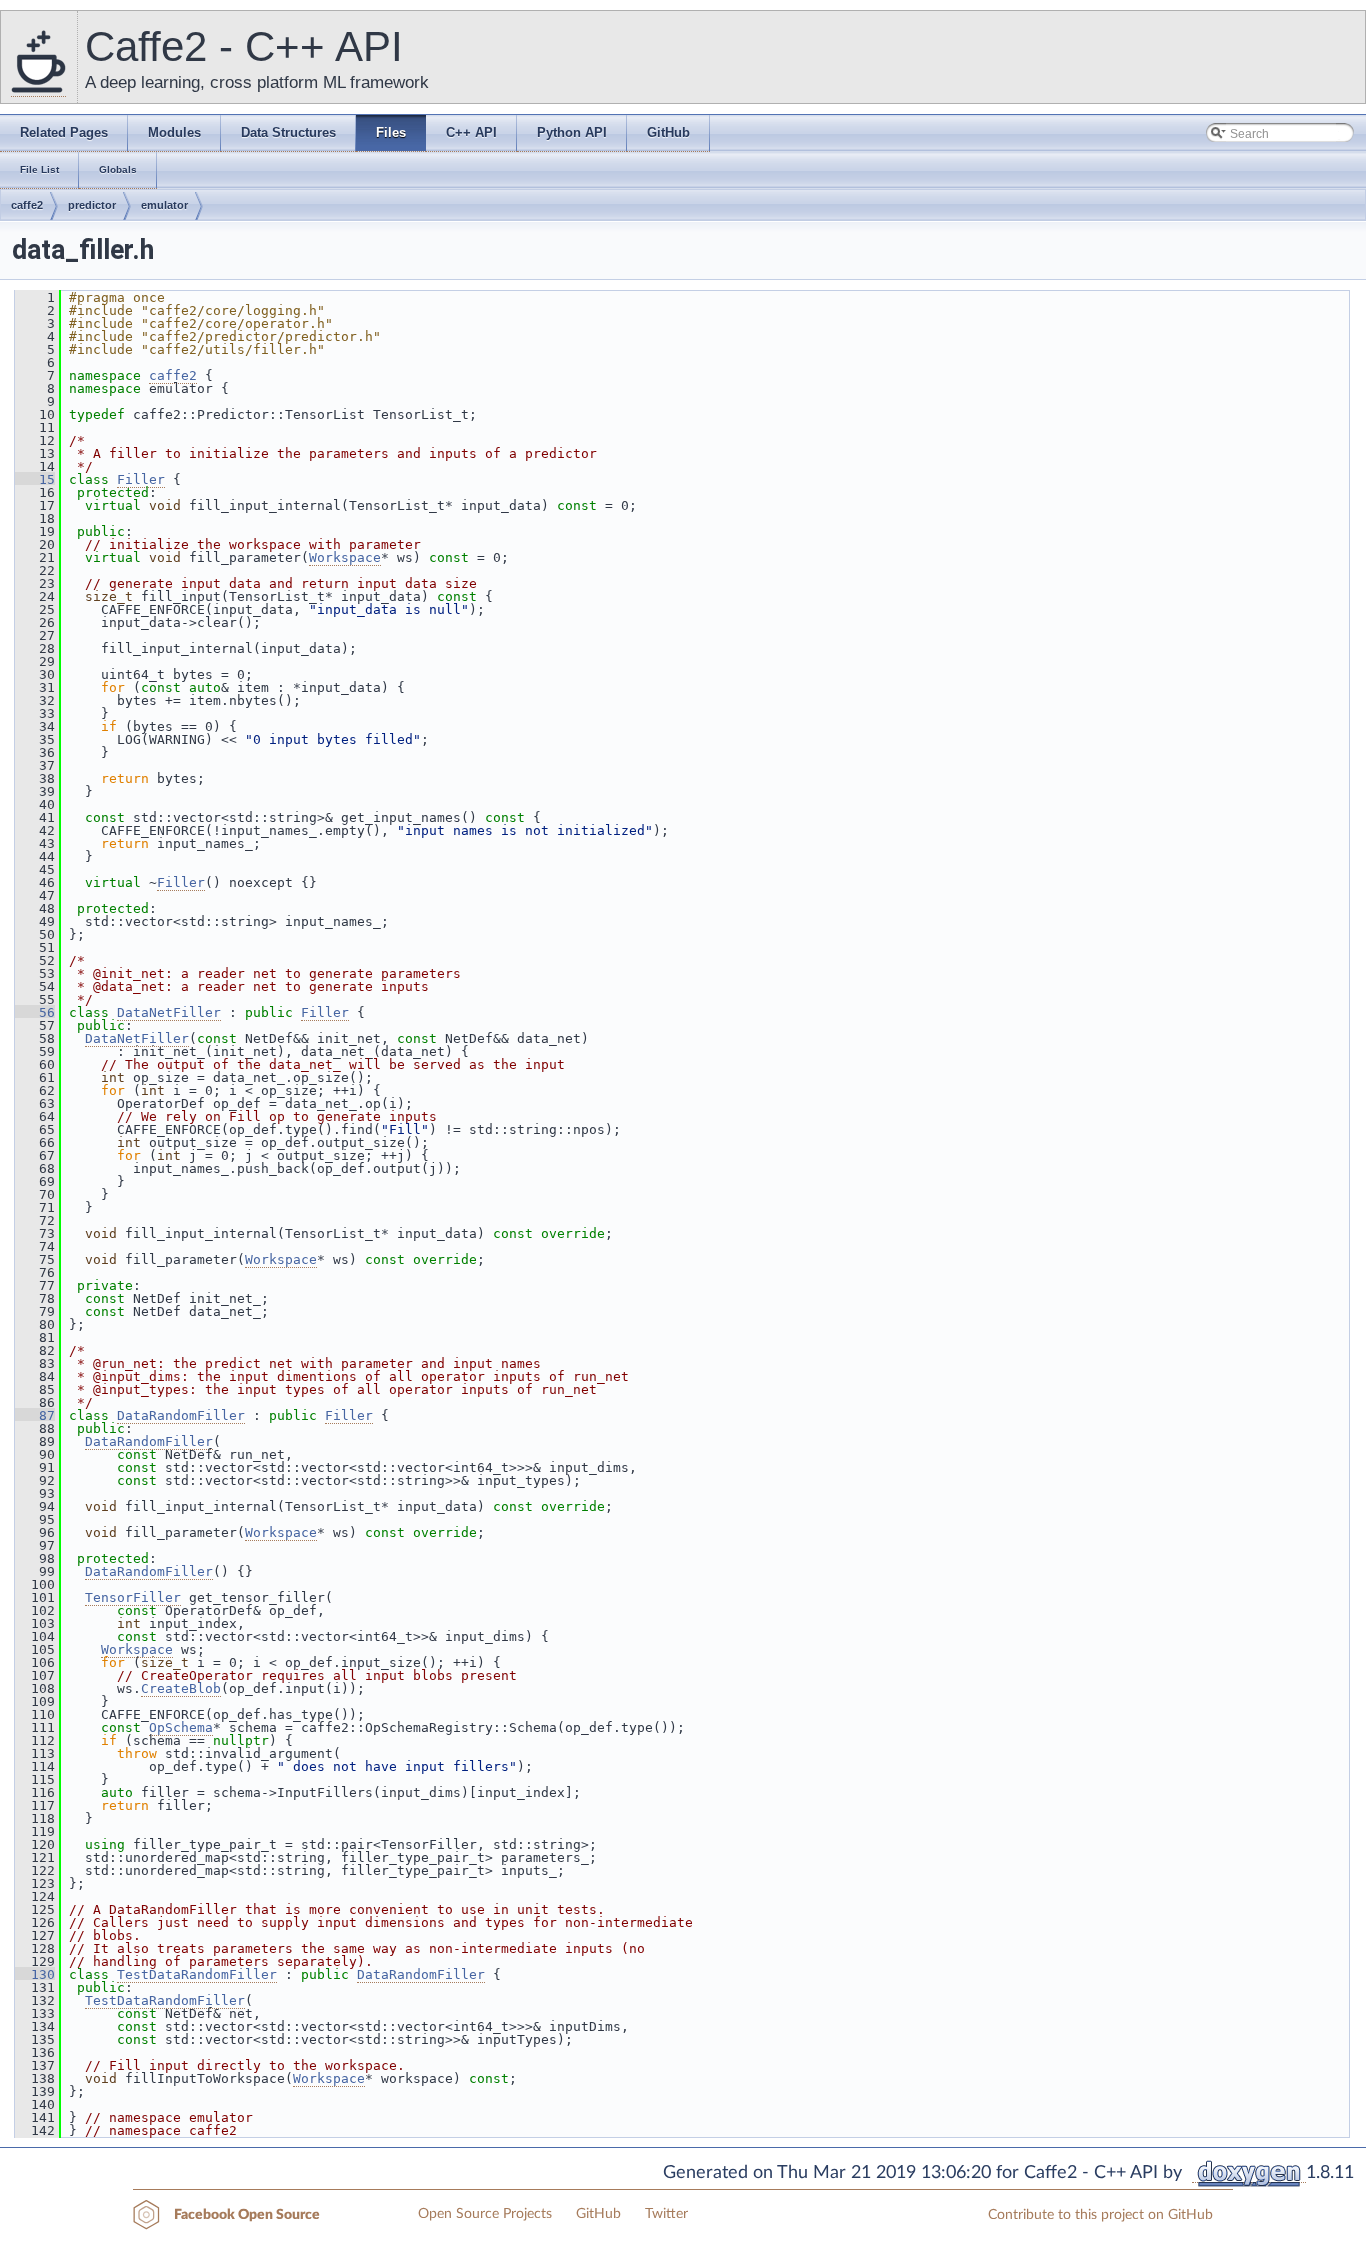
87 (35, 1415)
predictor (92, 205)
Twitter (666, 2214)
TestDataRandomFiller (197, 1974)
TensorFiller (133, 1597)
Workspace (345, 557)
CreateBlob (181, 1688)
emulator (164, 205)
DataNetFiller (169, 1012)
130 (35, 1974)
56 (35, 1012)
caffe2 (27, 205)
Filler (141, 479)
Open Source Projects (485, 2214)
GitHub (598, 2214)
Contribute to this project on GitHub (1100, 2215)
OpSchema (181, 1727)
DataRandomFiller (181, 1415)
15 (35, 479)
